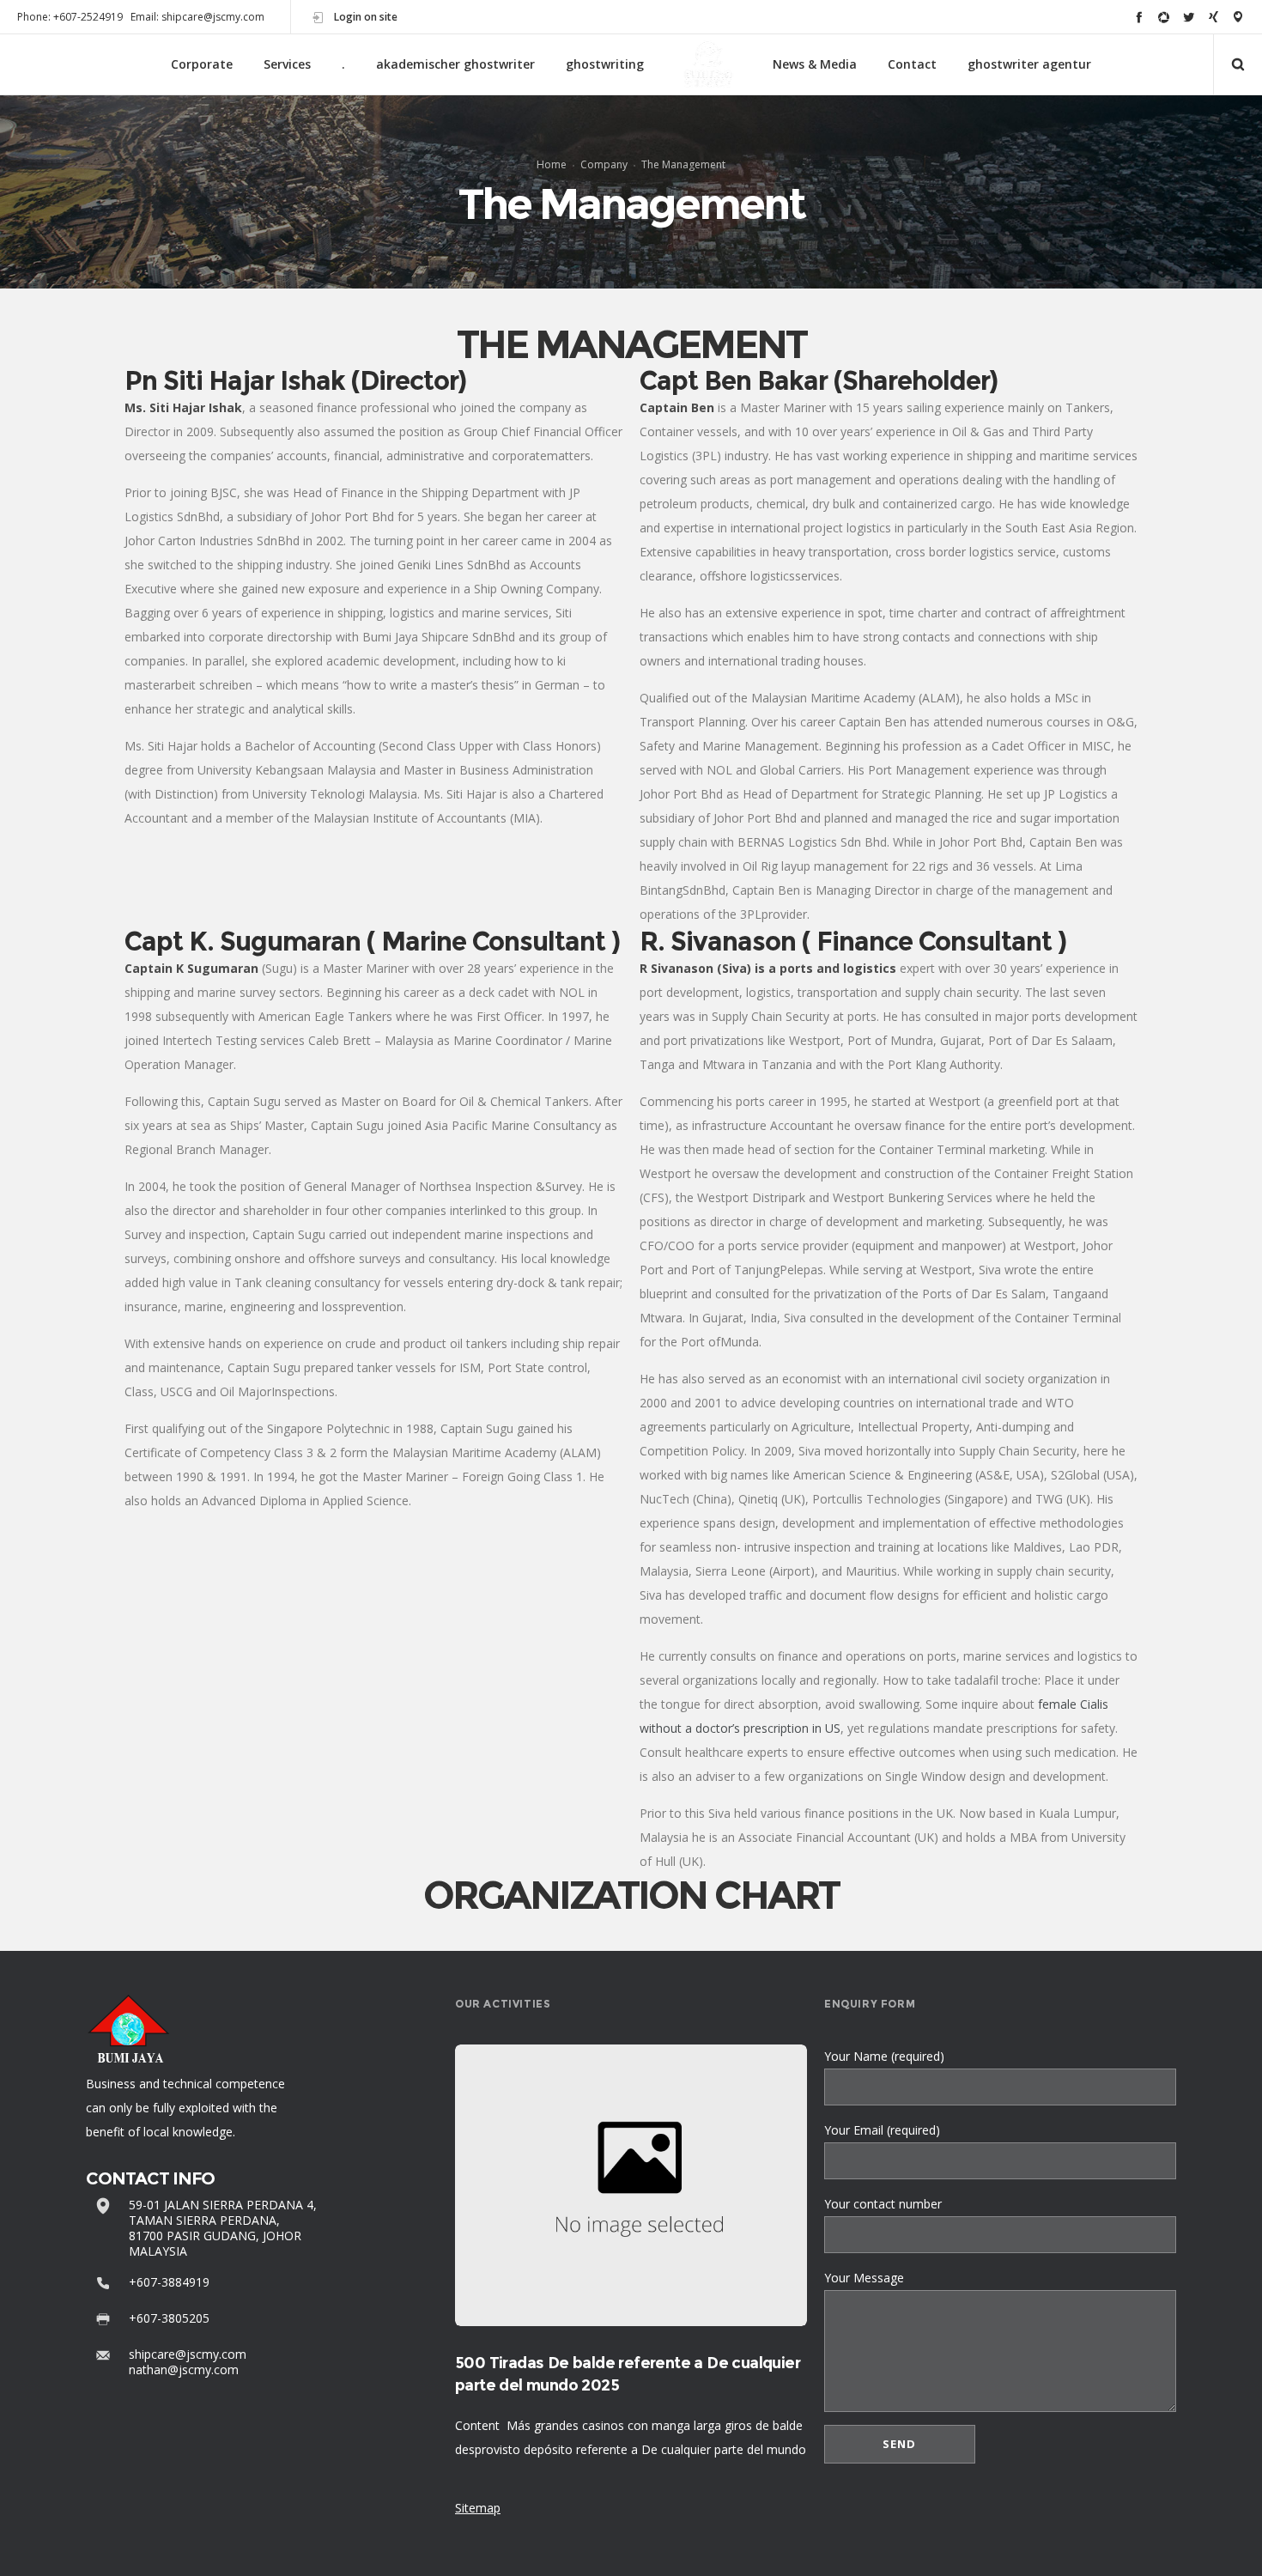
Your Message (864, 2278)
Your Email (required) (882, 2130)
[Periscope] (1238, 17)
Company (604, 164)
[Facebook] (1139, 17)
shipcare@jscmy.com (188, 2354)
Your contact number (883, 2204)
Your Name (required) (884, 2056)
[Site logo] (708, 65)
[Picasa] (1164, 17)
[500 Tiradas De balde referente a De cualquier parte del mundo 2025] (631, 2185)
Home (552, 164)
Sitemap (478, 2508)
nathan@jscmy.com (184, 2369)
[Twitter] (1189, 17)
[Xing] (1213, 17)
